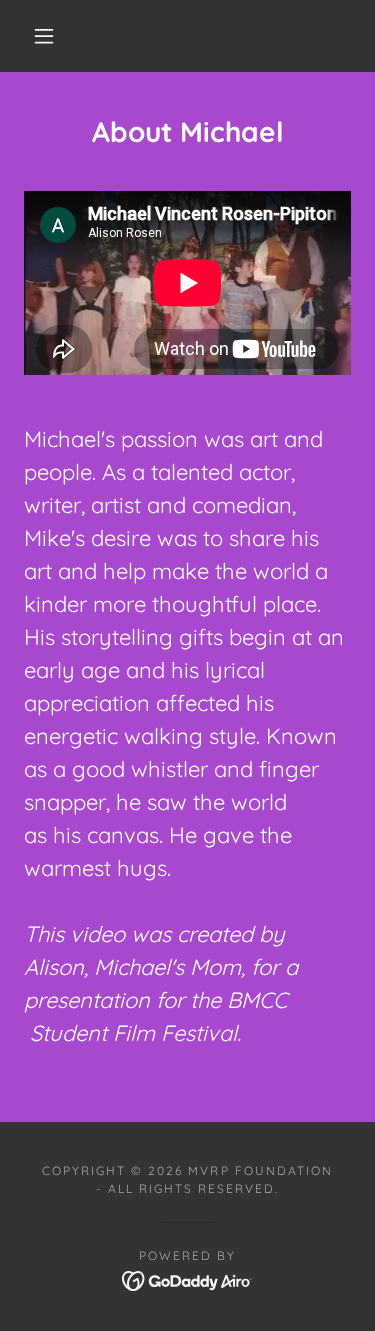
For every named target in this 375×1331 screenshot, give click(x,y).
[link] (187, 1279)
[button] (44, 36)
